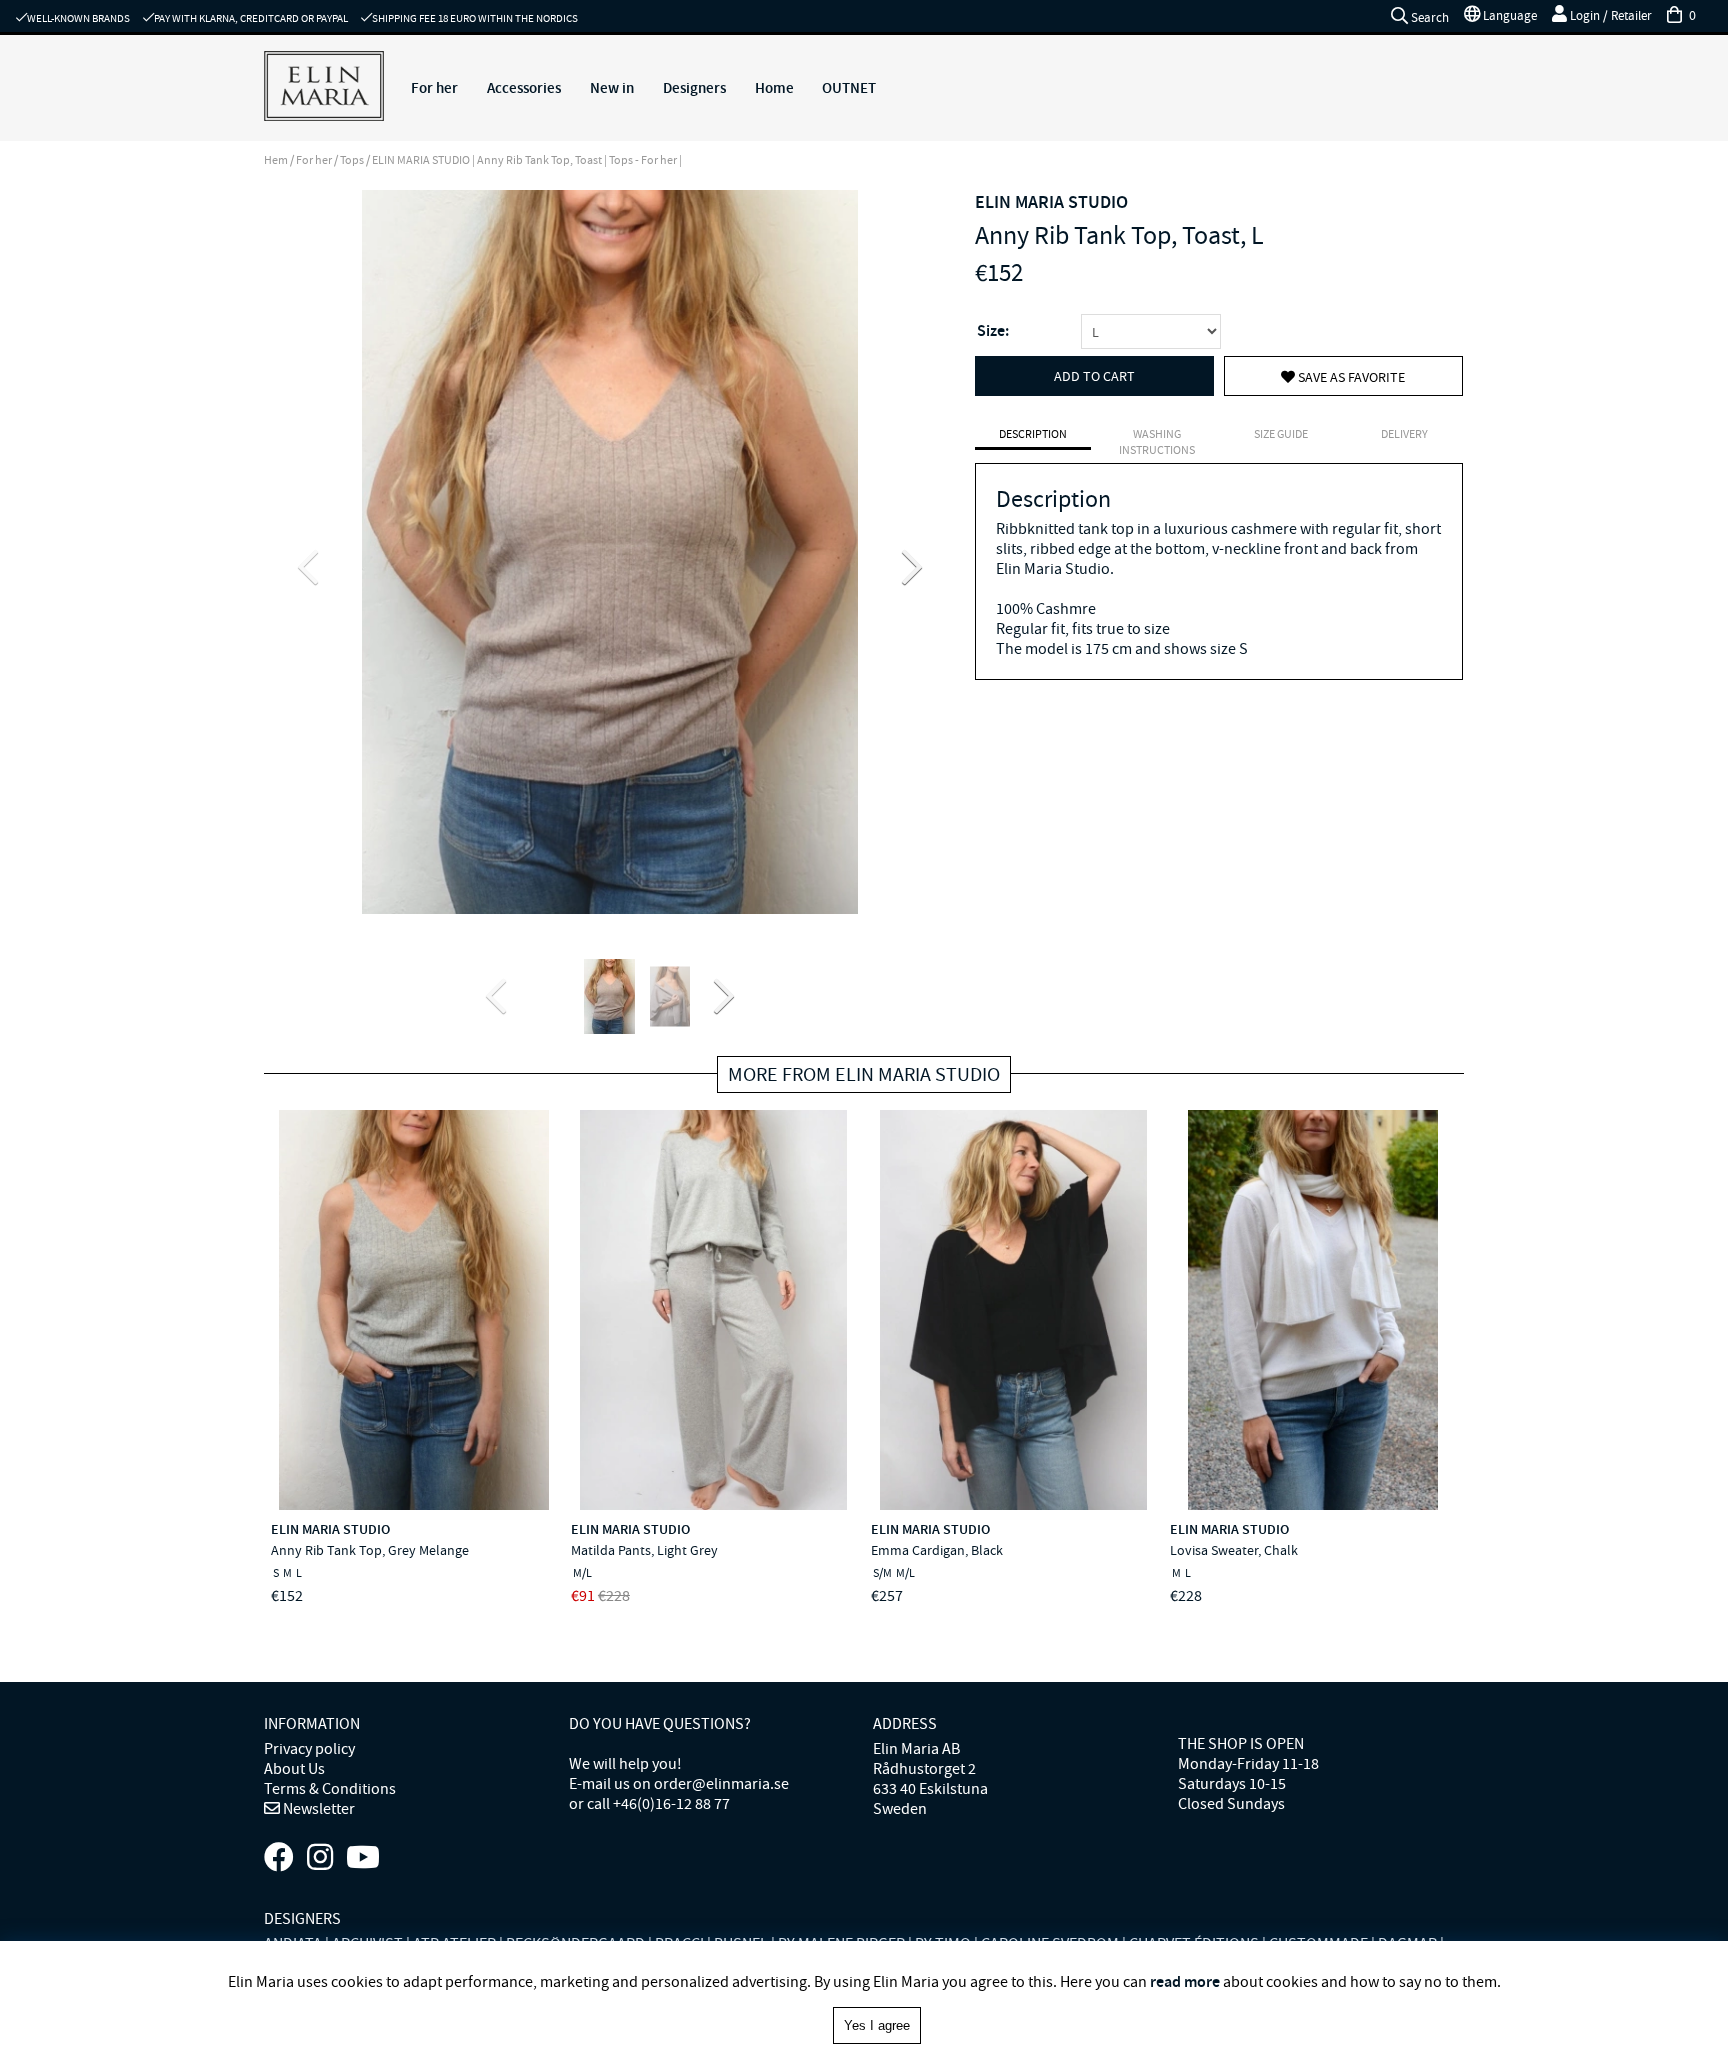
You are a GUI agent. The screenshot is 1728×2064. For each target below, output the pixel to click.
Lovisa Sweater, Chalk (1234, 1550)
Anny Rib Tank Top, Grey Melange (370, 1550)
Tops (352, 160)
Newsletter (317, 1809)
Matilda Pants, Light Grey (644, 1550)
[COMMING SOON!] (363, 1858)
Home (774, 88)
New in (612, 88)
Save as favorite (1350, 377)
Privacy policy (309, 1749)
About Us (294, 1769)
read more (1185, 1981)
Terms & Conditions (330, 1789)
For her (434, 88)
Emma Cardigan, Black (937, 1550)
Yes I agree (877, 2025)
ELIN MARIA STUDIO (1051, 202)
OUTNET (849, 88)
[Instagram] (320, 1858)
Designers (694, 88)
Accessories (524, 88)
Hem (276, 160)
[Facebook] (279, 1858)
